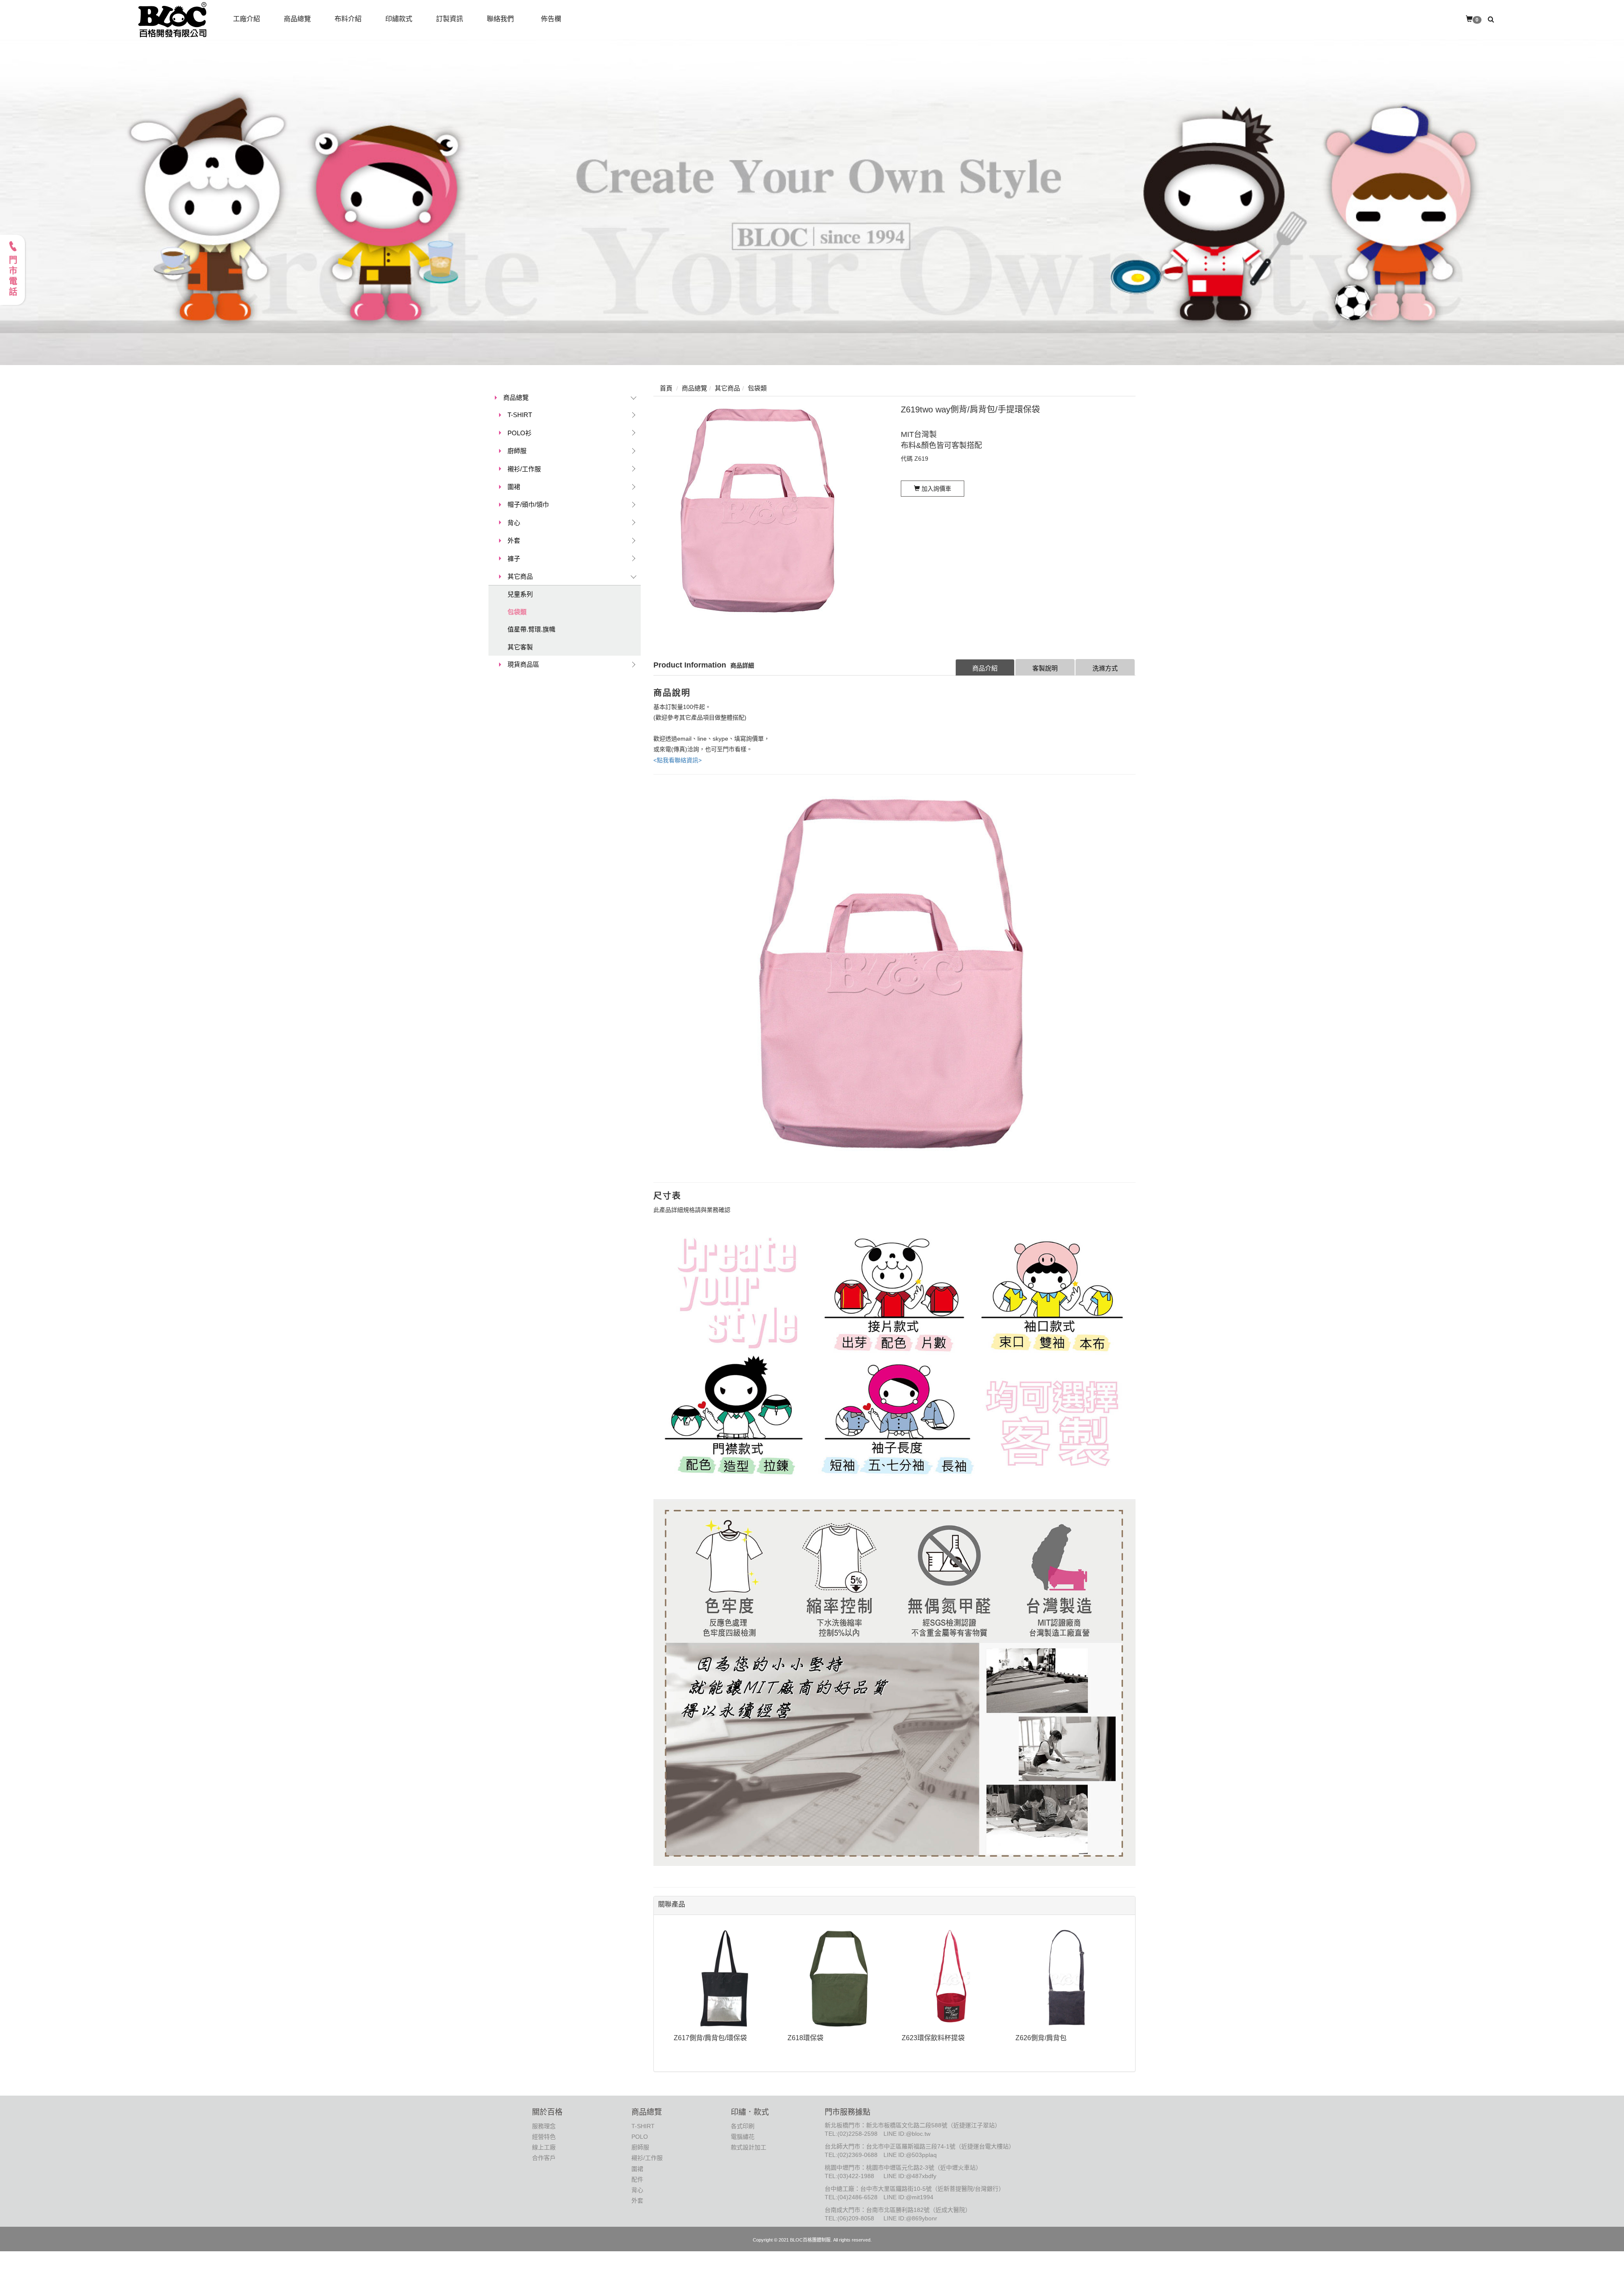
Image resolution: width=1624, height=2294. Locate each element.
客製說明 (1045, 668)
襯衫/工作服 (524, 469)
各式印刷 (743, 2126)
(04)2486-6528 (857, 2197)
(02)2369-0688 (857, 2155)
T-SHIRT (520, 415)
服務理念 (544, 2126)
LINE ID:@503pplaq (910, 2155)
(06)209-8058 (856, 2218)
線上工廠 (544, 2147)
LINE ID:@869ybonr (910, 2218)
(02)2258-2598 (857, 2134)
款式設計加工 (749, 2147)
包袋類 (517, 612)
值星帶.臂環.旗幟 (531, 629)
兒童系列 (520, 594)
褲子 (514, 559)
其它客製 (520, 647)
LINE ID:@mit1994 (908, 2197)
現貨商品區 (523, 664)
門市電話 (13, 277)
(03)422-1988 (856, 2176)
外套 (514, 540)
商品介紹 (985, 668)
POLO (640, 2137)
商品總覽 (516, 397)
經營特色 (544, 2137)
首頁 (666, 388)
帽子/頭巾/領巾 (528, 504)
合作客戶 (544, 2158)
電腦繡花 (743, 2137)
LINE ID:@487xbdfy (910, 2176)
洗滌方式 (1105, 668)
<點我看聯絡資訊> (678, 760)
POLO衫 (520, 433)
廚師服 (517, 451)
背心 (514, 523)
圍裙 (514, 487)
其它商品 (520, 576)
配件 (637, 2179)
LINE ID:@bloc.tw (907, 2134)
